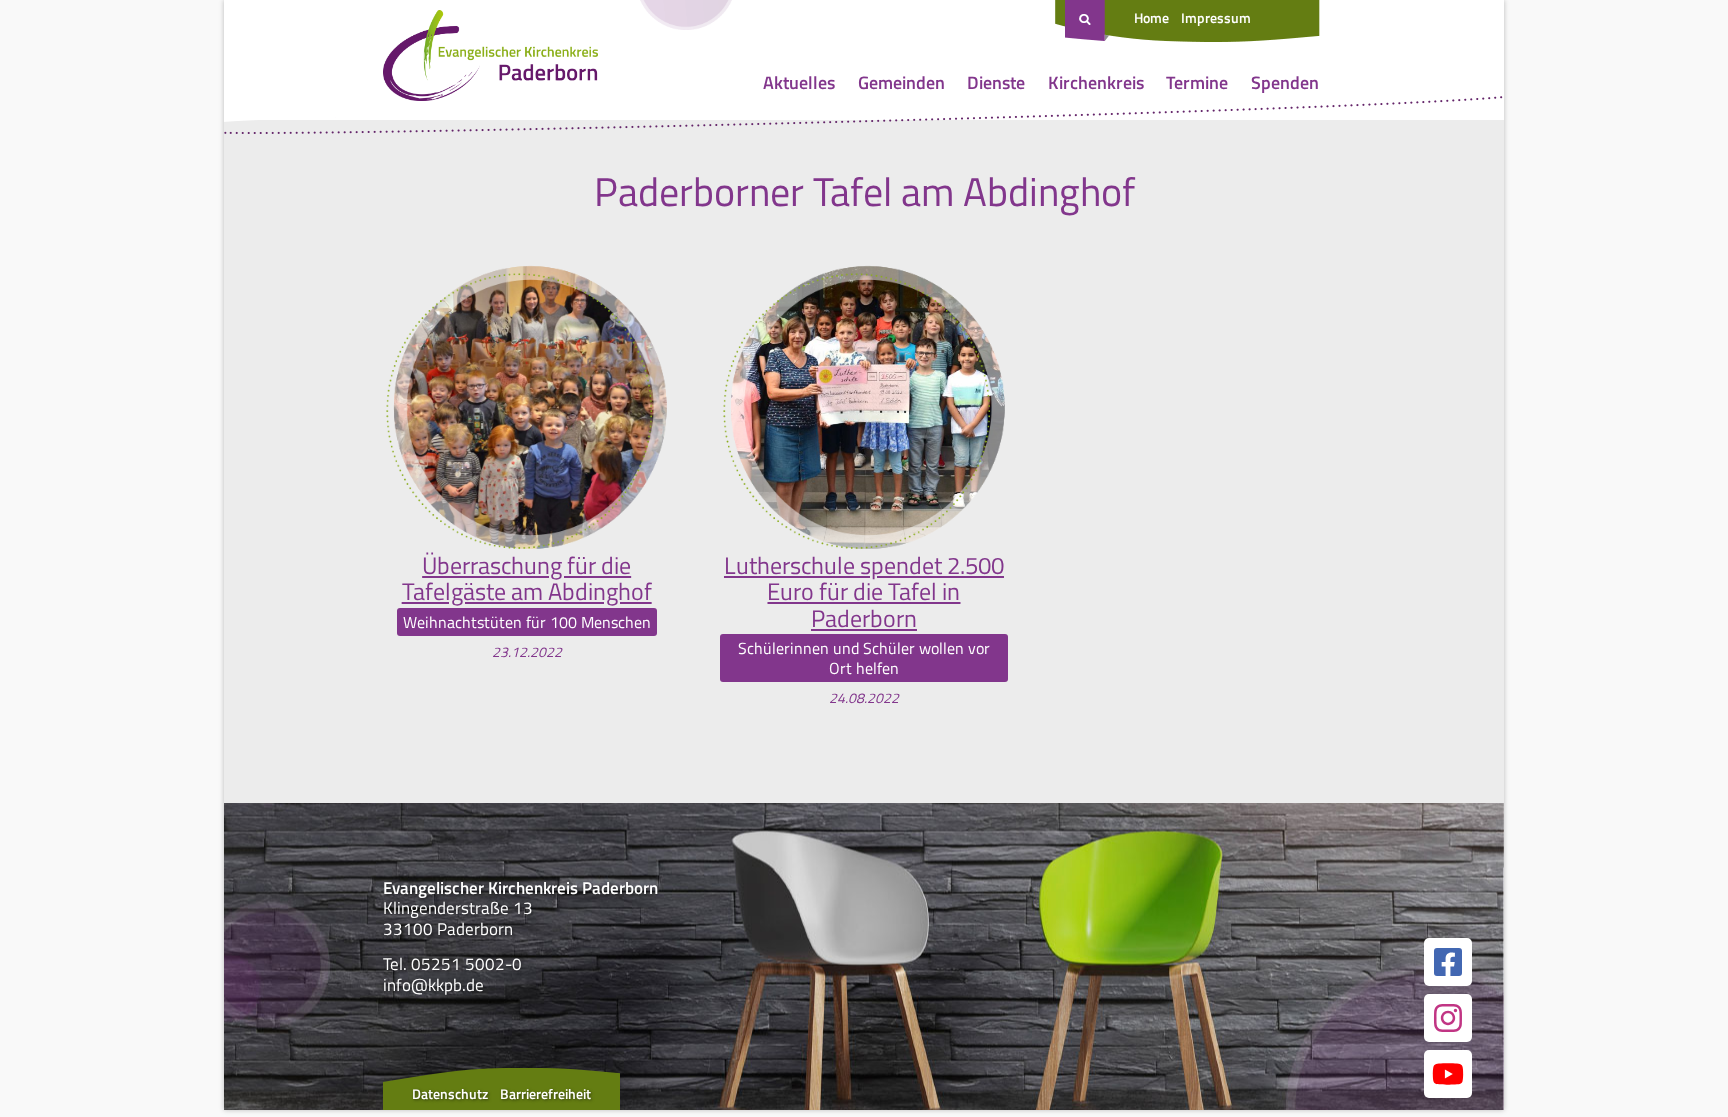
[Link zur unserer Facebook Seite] (1448, 962)
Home (1151, 17)
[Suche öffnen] (1087, 21)
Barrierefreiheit (545, 1093)
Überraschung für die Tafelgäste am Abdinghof (527, 578)
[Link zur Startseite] (490, 60)
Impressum (1216, 17)
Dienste (996, 82)
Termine (1197, 82)
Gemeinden (901, 82)
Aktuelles (799, 82)
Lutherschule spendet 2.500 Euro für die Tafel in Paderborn (864, 591)
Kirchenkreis (1096, 82)
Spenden (1285, 82)
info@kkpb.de (433, 985)
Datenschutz (450, 1093)
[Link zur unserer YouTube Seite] (1448, 1074)
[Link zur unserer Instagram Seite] (1448, 1018)
